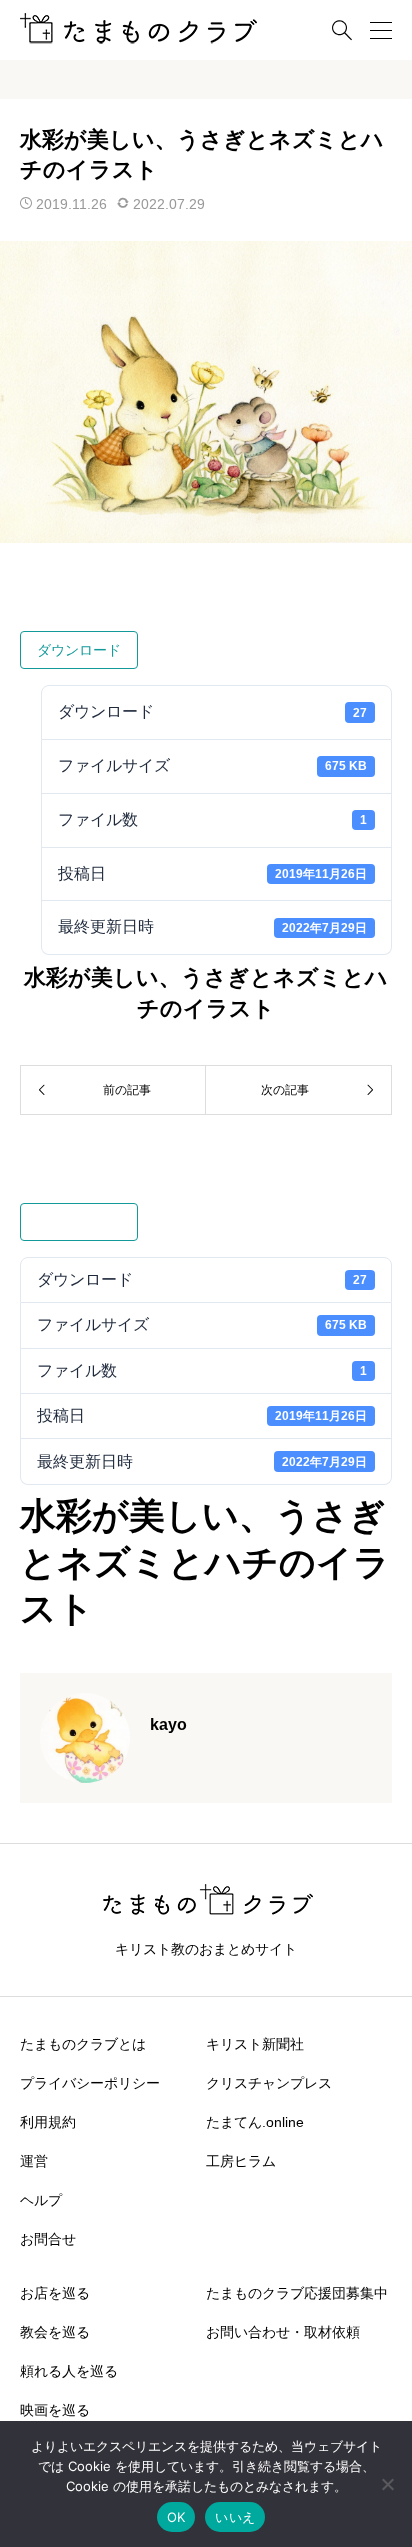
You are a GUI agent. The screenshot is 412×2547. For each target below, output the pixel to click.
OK (176, 2517)
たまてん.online (255, 2122)
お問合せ (48, 2239)
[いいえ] (387, 2484)
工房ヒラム (241, 2161)
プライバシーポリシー (90, 2083)
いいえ (235, 2517)
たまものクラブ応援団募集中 (297, 2293)
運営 (34, 2161)
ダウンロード (79, 650)
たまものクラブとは (83, 2044)
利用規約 (48, 2122)
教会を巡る (55, 2332)
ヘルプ (41, 2200)
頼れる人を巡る (69, 2371)
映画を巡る (55, 2410)
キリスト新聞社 (255, 2044)
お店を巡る (55, 2293)
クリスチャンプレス (269, 2083)
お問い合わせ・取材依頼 (283, 2332)
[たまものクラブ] (138, 30)
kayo (168, 1724)
